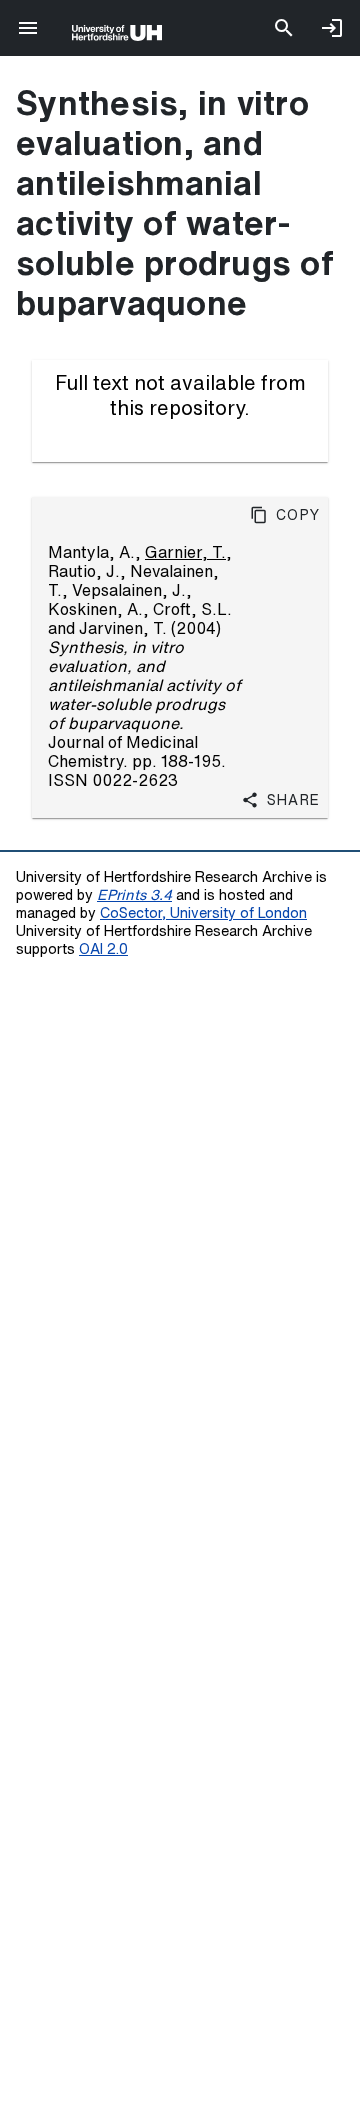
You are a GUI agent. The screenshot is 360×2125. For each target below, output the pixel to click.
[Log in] (332, 28)
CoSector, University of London (203, 912)
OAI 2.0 (103, 948)
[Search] (284, 28)
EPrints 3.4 (134, 894)
